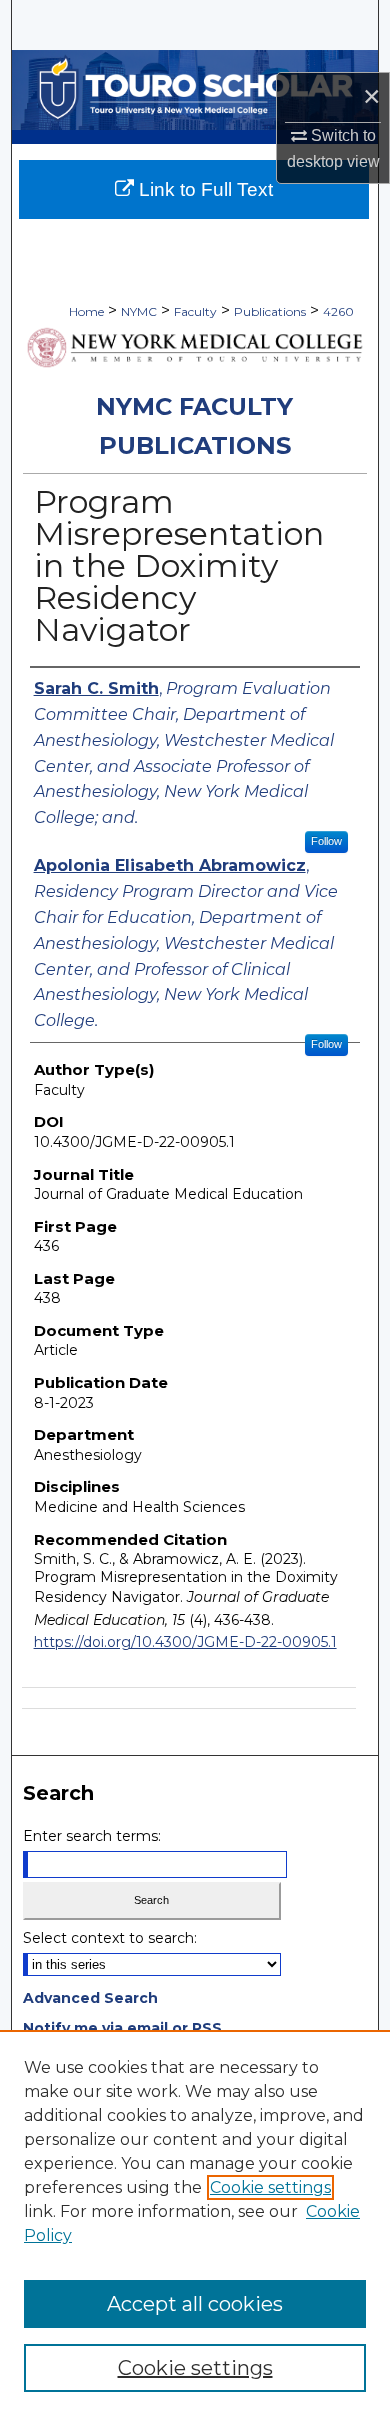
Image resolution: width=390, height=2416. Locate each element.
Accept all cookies (195, 2304)
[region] (195, 2223)
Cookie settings (270, 2187)
